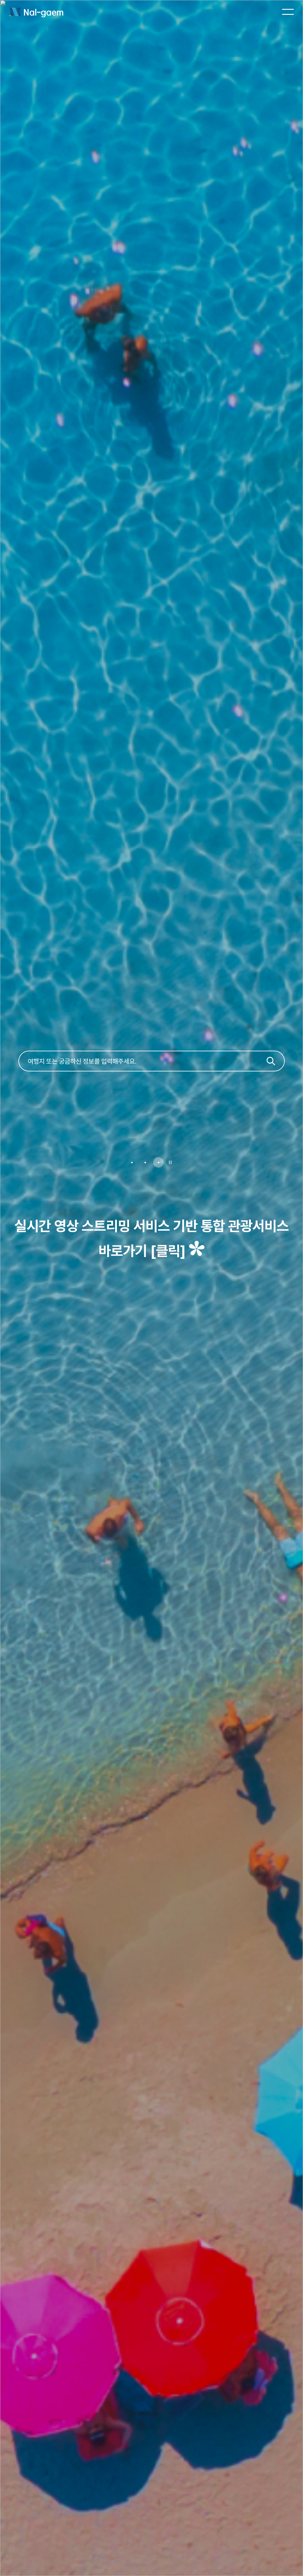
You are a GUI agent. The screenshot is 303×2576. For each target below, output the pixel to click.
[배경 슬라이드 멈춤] (170, 1162)
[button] (132, 1162)
